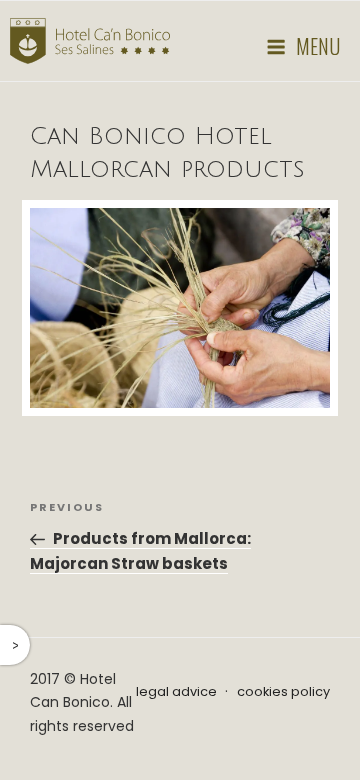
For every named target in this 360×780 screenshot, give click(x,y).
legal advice (176, 691)
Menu (318, 46)
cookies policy (283, 691)
